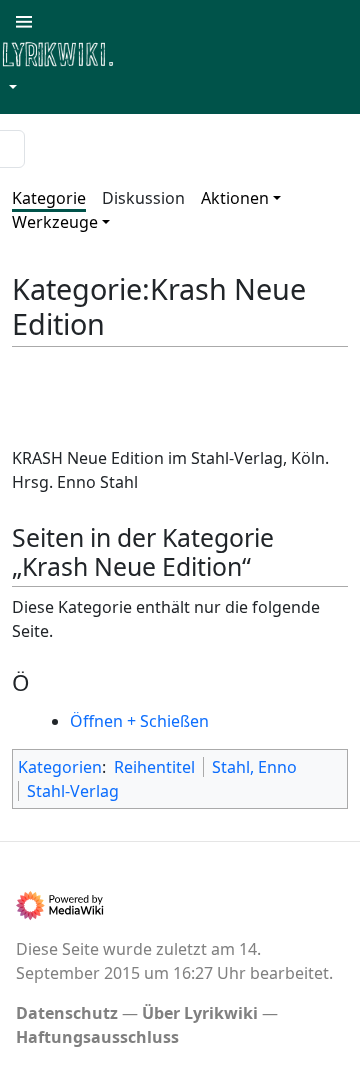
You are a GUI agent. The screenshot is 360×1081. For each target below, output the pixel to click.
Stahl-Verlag (73, 791)
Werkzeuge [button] (55, 222)
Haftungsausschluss (97, 1037)
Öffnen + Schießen (139, 721)
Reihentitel (154, 767)
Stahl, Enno (254, 767)
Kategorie (49, 198)
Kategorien (60, 767)
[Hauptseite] (155, 52)
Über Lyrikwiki (200, 1013)
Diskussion (143, 198)
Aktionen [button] (235, 198)
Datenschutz (67, 1013)
